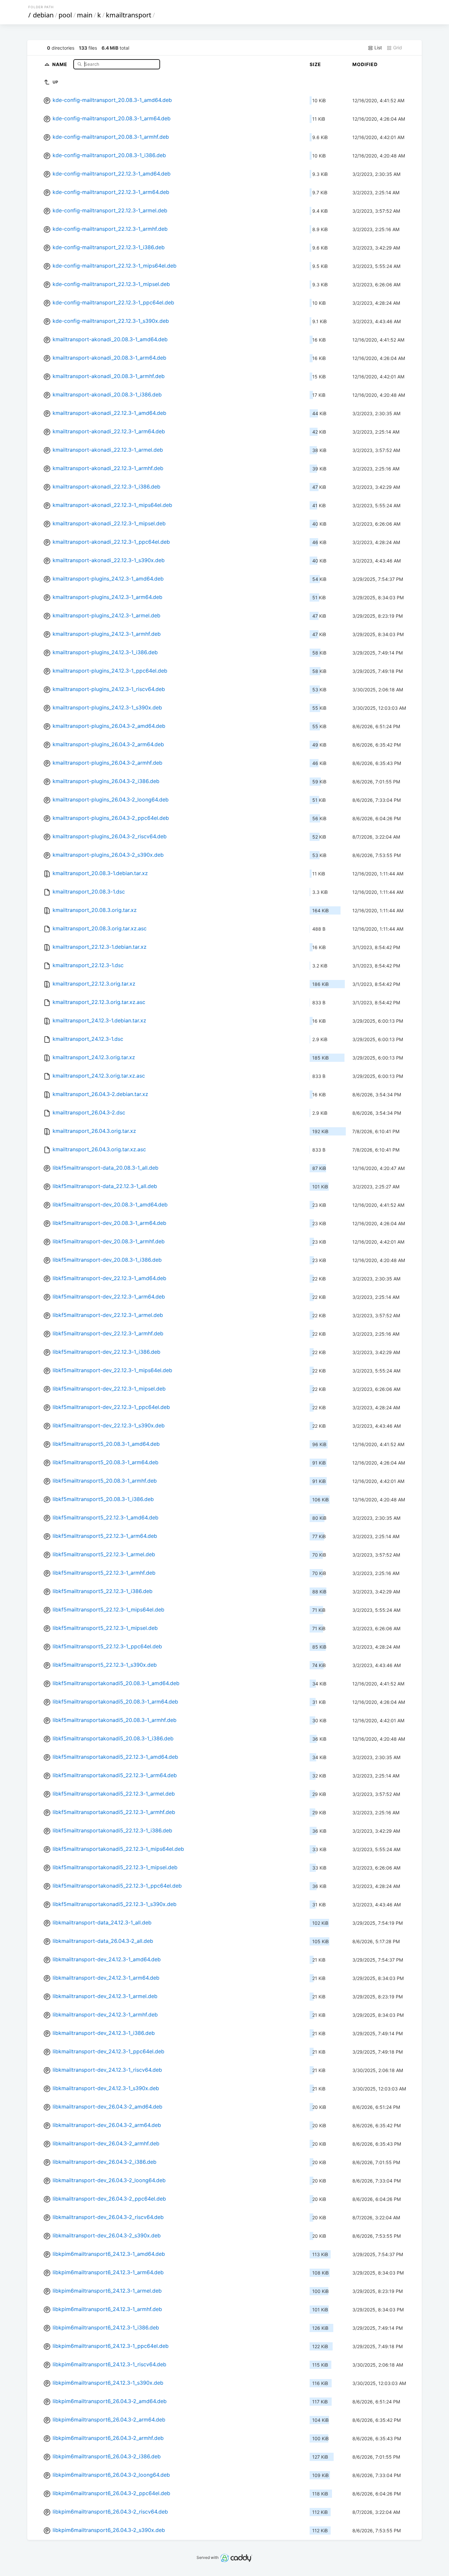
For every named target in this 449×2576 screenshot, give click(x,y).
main (85, 15)
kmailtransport (129, 15)
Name (60, 64)
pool (65, 15)
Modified (365, 64)
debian (43, 15)
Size (315, 64)
